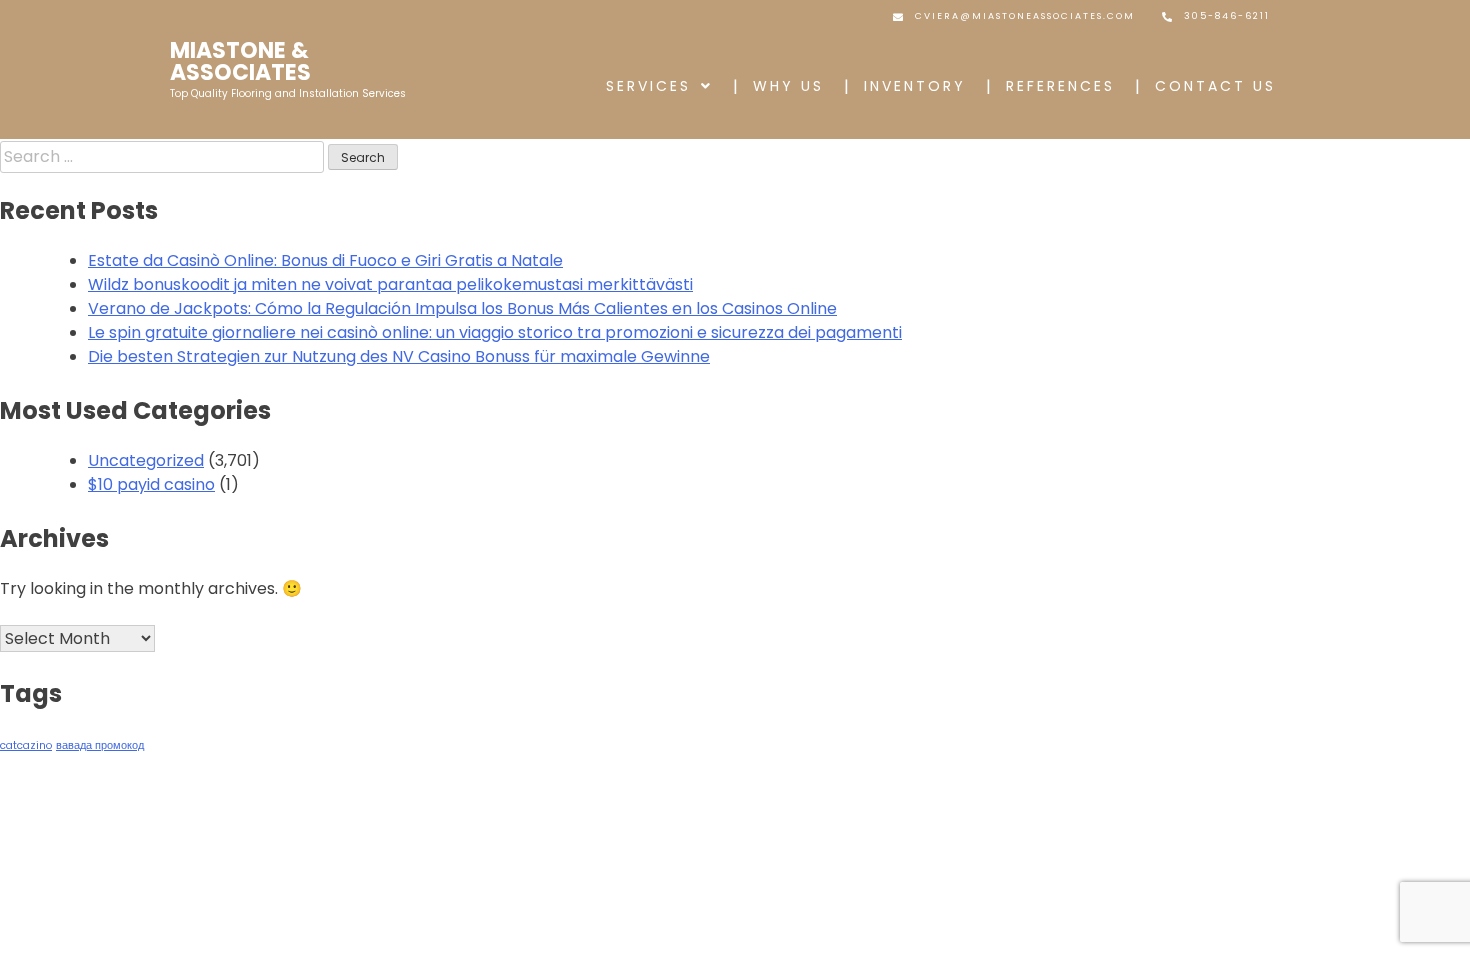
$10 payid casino (151, 484)
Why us (788, 86)
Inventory (915, 86)
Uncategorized (146, 460)
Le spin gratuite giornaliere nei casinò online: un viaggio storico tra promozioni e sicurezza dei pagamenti (495, 332)
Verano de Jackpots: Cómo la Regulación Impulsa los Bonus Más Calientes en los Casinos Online (462, 308)
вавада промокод (100, 745)
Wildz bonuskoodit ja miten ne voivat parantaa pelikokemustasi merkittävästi (390, 284)
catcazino (26, 745)
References (1060, 86)
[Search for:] (164, 156)
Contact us (1215, 86)
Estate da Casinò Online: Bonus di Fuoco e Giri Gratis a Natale (325, 260)
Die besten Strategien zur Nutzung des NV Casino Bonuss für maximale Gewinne (399, 356)
